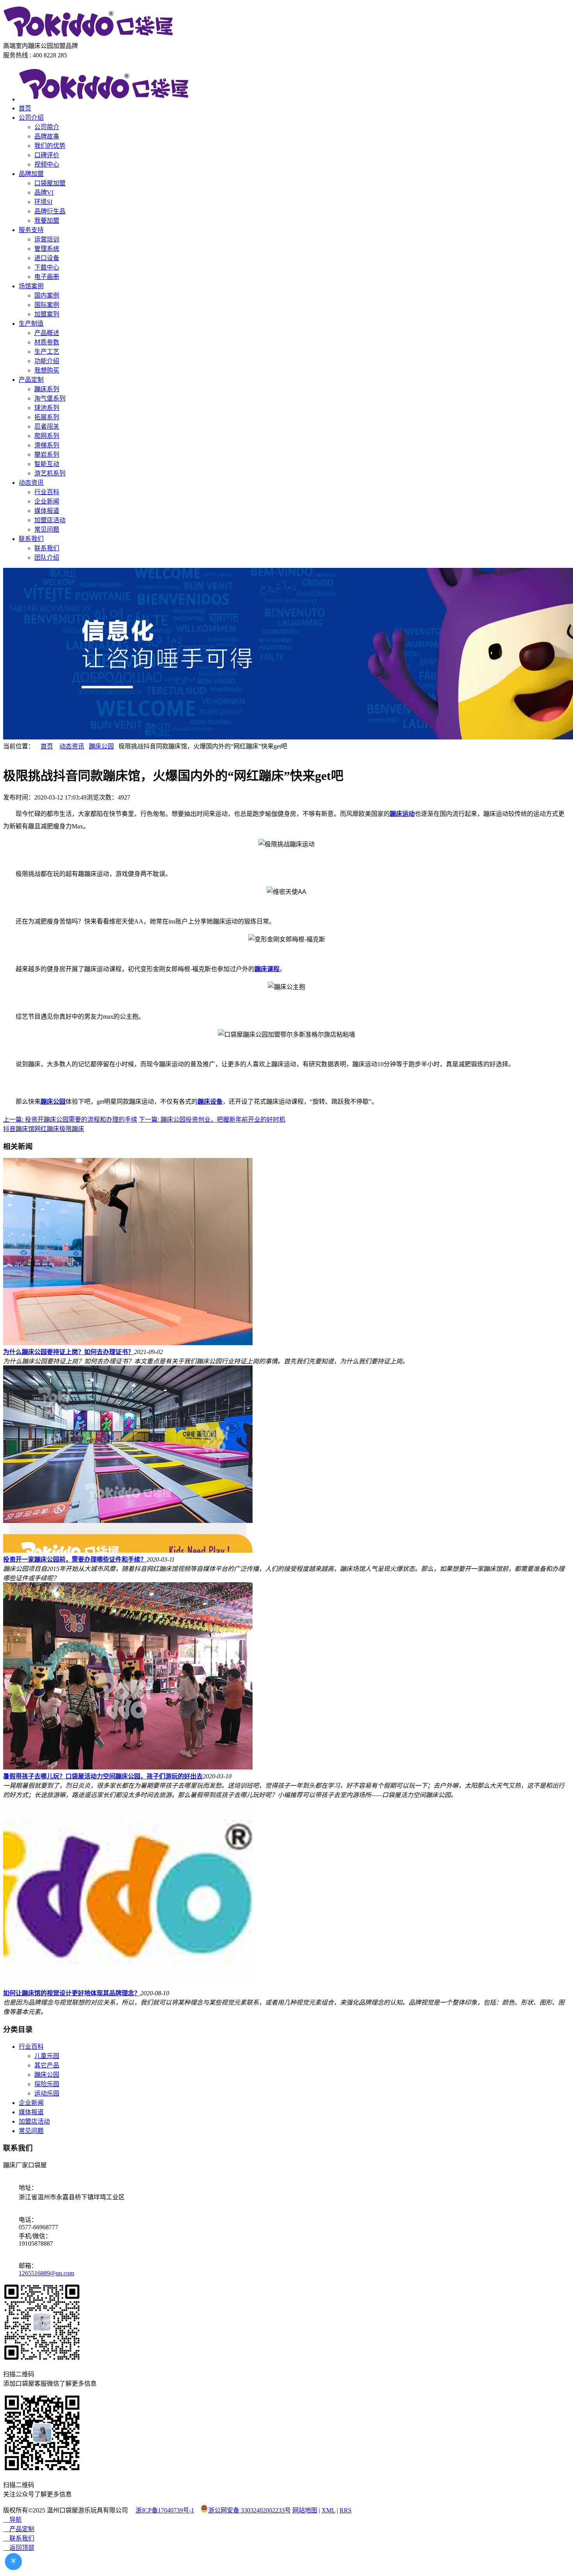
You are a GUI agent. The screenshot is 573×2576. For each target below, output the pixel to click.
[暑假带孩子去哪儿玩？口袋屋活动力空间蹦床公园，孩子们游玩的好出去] (128, 1767)
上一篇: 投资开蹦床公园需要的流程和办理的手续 (70, 1120)
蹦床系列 (47, 389)
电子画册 (47, 277)
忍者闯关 (47, 426)
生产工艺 (47, 352)
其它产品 (47, 2065)
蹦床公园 (101, 746)
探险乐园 (47, 2084)
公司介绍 (31, 118)
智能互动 (47, 464)
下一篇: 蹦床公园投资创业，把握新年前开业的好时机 (212, 1120)
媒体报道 (47, 511)
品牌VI (44, 192)
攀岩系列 (47, 455)
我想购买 (47, 370)
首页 (25, 108)
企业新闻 (47, 501)
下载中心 (47, 267)
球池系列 (47, 408)
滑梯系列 (47, 445)
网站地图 (305, 2510)
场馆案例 (31, 286)
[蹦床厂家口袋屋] (89, 37)
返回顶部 (19, 2548)
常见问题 (47, 529)
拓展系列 (47, 417)
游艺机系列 (50, 473)
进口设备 (47, 258)
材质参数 (47, 342)
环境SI (43, 202)
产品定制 (31, 380)
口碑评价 (47, 155)
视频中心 (47, 164)
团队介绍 (47, 558)
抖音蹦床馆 (19, 1129)
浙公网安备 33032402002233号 (249, 2510)
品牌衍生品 (50, 211)
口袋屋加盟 (50, 183)
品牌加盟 (31, 174)
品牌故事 (47, 136)
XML (328, 2510)
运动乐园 (47, 2093)
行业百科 (47, 492)
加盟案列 (47, 314)
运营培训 (47, 239)
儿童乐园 (47, 2056)
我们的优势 (50, 146)
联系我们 (31, 539)
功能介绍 (47, 361)
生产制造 (31, 324)
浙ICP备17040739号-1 (165, 2510)
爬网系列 (47, 436)
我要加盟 (47, 221)
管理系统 (47, 249)
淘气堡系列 (50, 398)
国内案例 (47, 295)
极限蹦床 (72, 1129)
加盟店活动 (50, 520)
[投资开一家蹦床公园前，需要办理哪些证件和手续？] (128, 1550)
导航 (12, 2520)
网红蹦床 (47, 1129)
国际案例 (47, 305)
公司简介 (47, 127)
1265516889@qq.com (46, 2273)
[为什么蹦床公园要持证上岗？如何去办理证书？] (128, 1343)
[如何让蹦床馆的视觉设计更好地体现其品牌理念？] (128, 1984)
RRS (346, 2510)
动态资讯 (31, 483)
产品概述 (47, 333)
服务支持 (31, 230)
